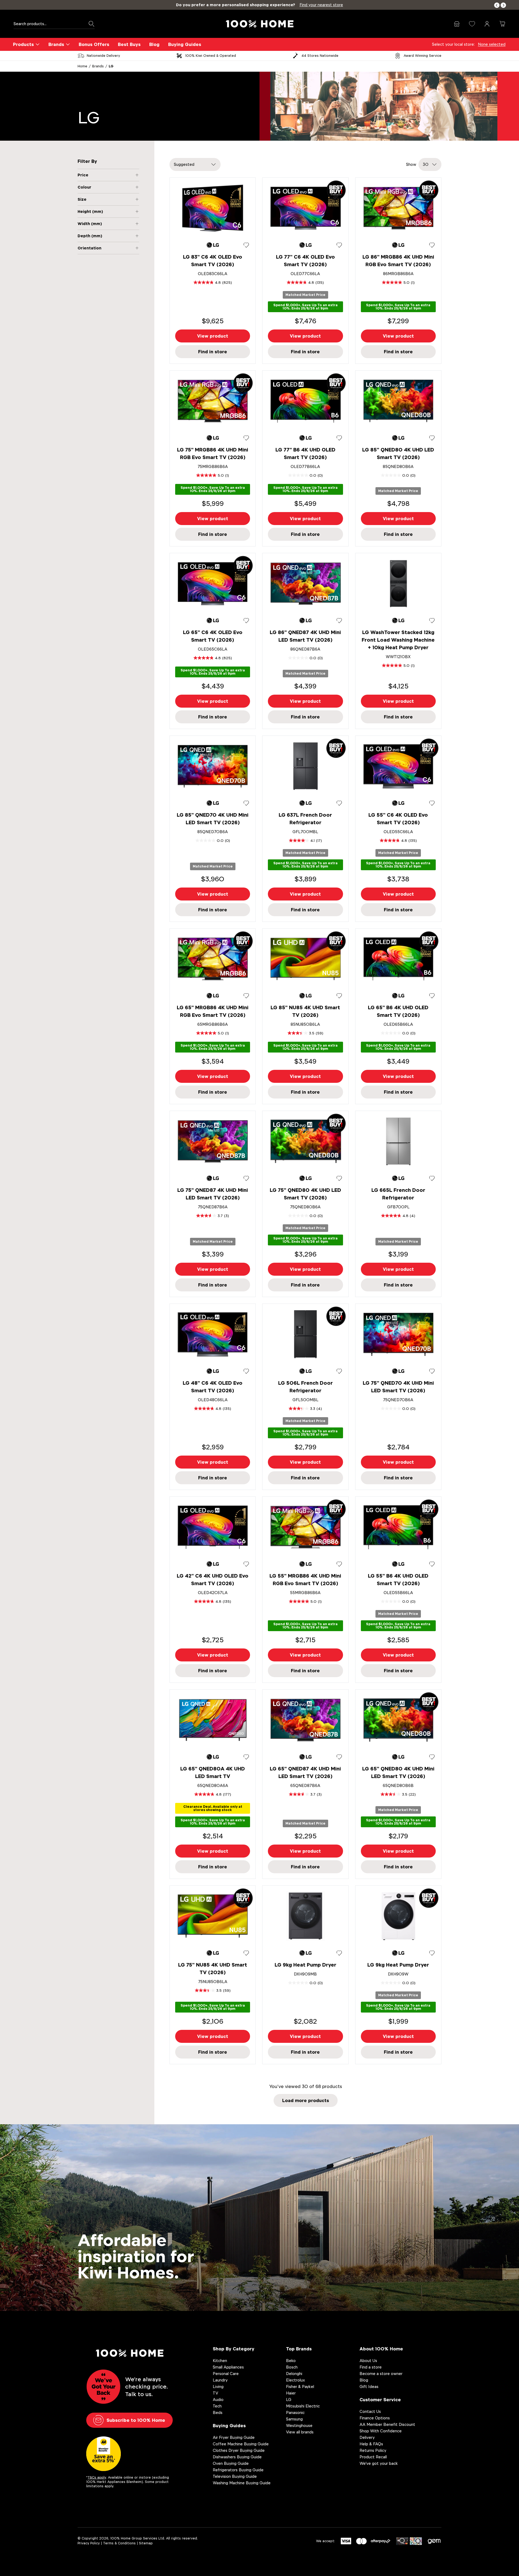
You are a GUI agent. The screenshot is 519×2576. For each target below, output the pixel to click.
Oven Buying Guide (231, 2463)
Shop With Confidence (381, 2431)
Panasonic (295, 2412)
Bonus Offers (94, 44)
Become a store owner (381, 2374)
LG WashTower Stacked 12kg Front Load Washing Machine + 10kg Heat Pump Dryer (398, 640)
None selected (492, 44)
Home (82, 66)
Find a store (371, 2367)
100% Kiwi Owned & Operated (211, 56)
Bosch (292, 2367)
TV (215, 2393)
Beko (291, 2361)
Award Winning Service (422, 56)
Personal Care (226, 2374)
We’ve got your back (379, 2463)
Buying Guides (185, 44)
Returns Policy (373, 2450)
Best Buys (129, 44)
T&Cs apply (97, 2477)
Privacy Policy (89, 2543)
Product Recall (373, 2457)
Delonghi (294, 2374)
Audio (218, 2399)
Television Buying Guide (235, 2476)
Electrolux (295, 2380)
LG (111, 66)
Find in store (213, 352)
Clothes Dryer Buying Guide (239, 2450)
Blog (154, 44)
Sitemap (146, 2543)
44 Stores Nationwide (320, 56)
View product (213, 336)
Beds (218, 2412)
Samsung (294, 2419)
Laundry (220, 2380)
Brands (56, 44)
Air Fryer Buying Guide (234, 2437)
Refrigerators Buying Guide (238, 2470)
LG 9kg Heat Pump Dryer (305, 1965)
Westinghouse (299, 2425)
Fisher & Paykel (300, 2387)
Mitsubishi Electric (303, 2406)
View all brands (300, 2432)
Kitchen (220, 2361)
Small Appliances (228, 2367)
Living (218, 2387)
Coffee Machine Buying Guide (241, 2444)
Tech (217, 2406)
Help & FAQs (371, 2444)
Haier (291, 2393)
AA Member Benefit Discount (387, 2424)
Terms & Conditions (119, 2543)
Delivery (367, 2437)
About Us (368, 2361)
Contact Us (370, 2411)
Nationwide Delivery (103, 56)
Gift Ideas (369, 2387)
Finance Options (375, 2418)
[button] (497, 5)
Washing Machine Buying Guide (242, 2483)
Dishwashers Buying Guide (237, 2457)
